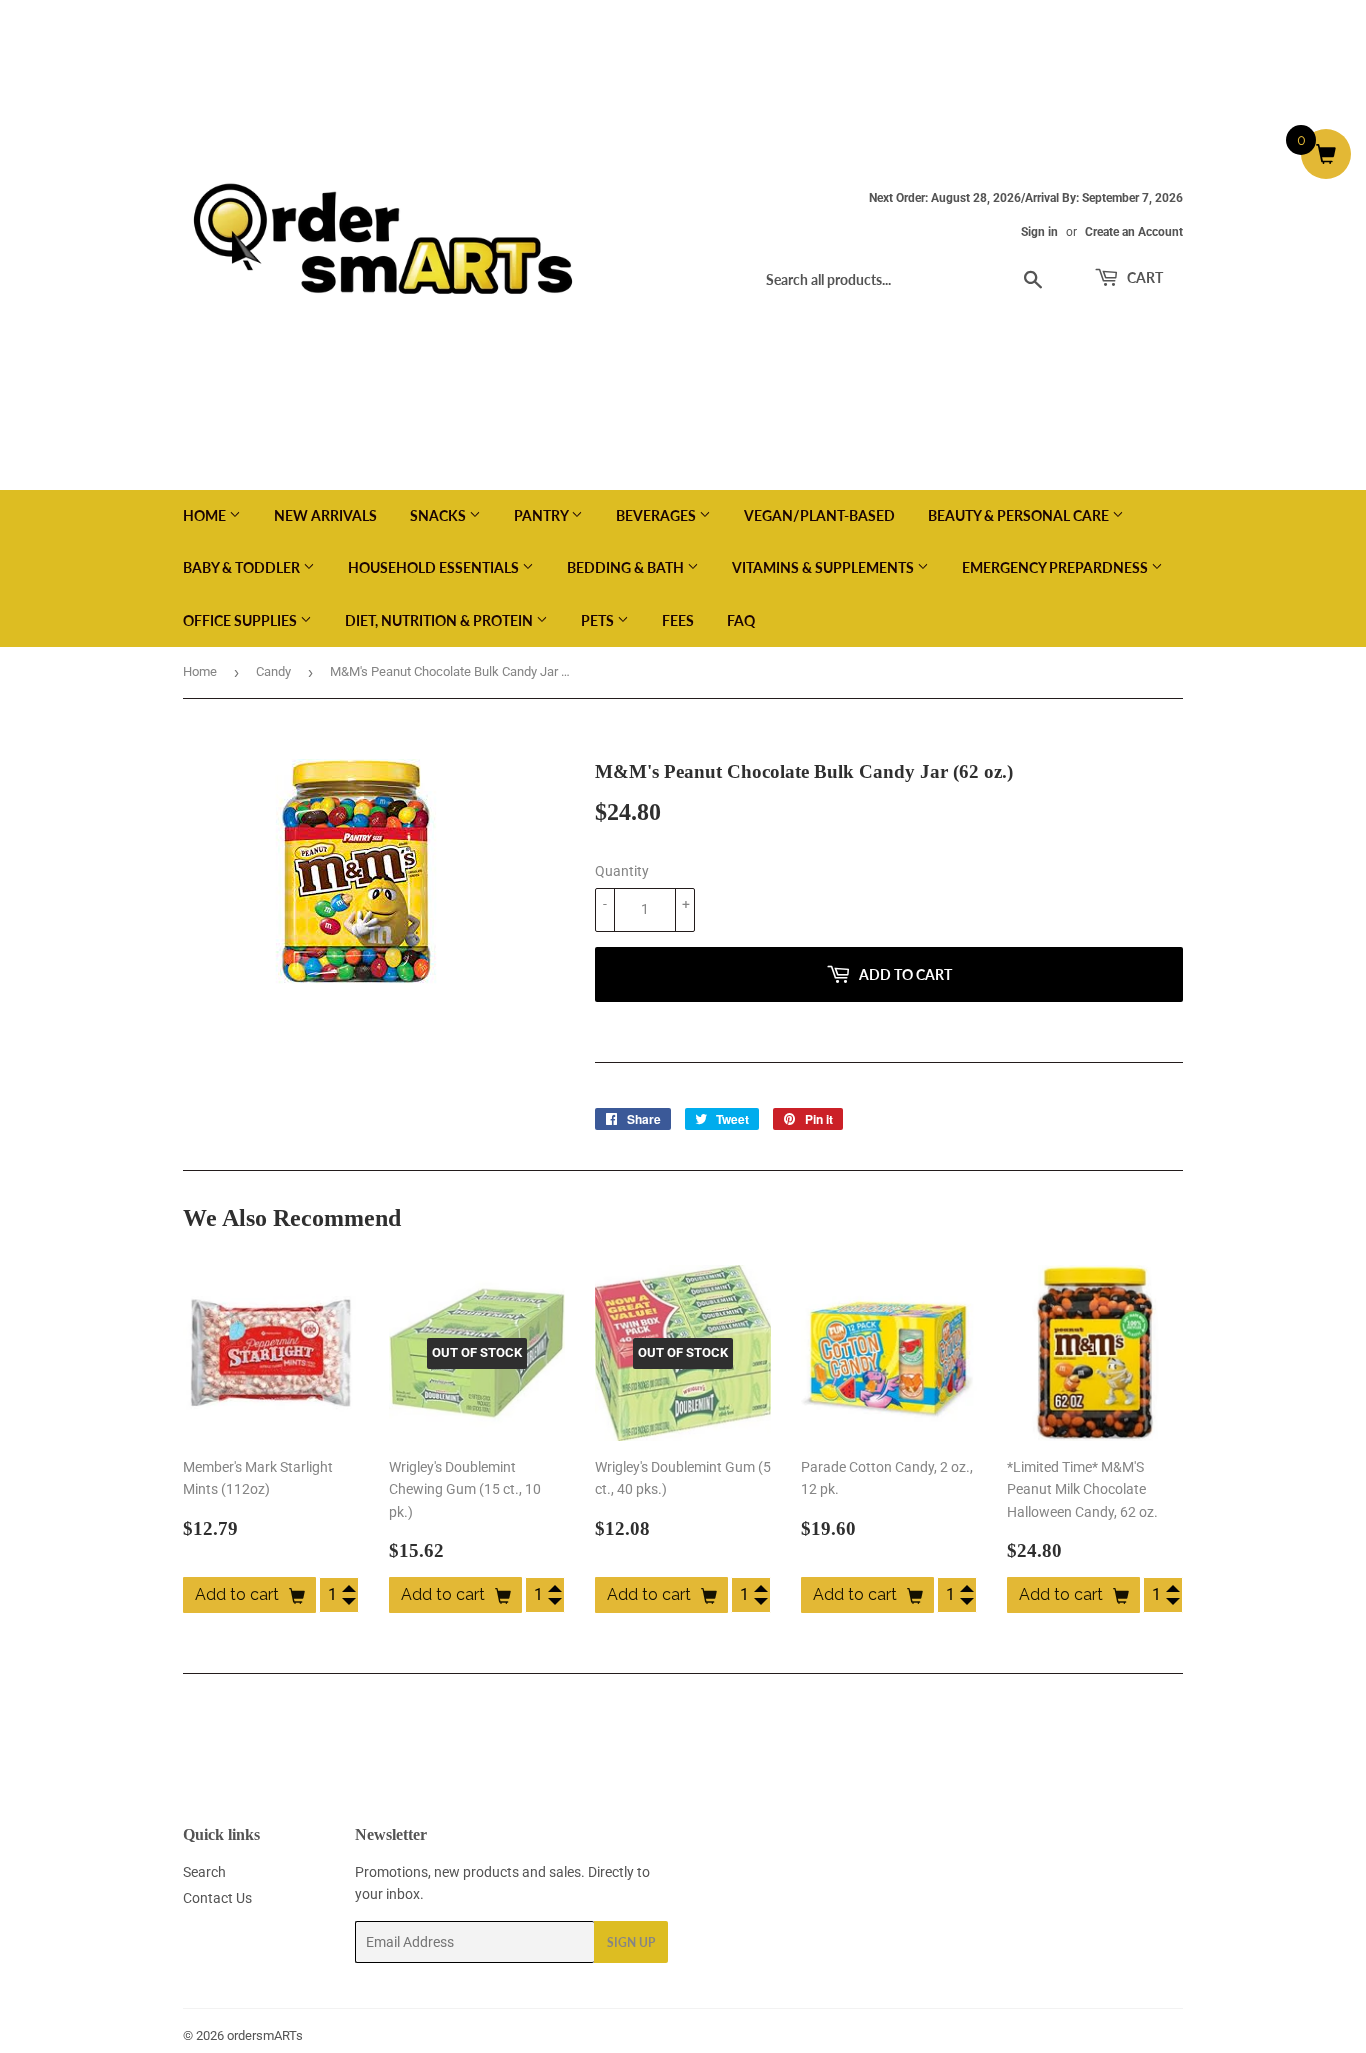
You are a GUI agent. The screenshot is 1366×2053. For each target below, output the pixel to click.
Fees (678, 620)
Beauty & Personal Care (1020, 515)
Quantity (622, 871)
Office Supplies (241, 620)
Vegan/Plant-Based (819, 515)
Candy (273, 671)
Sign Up (631, 1942)
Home (206, 515)
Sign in (1039, 232)
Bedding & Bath (627, 567)
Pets (599, 620)
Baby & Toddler (243, 567)
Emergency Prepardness (1056, 567)
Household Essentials (435, 567)
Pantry (542, 515)
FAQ (741, 620)
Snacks (439, 515)
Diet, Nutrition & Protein (440, 620)
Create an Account (1134, 232)
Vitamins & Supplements (824, 567)
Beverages (657, 515)
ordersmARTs (265, 2035)
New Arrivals (325, 515)
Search (204, 1872)
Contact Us (217, 1898)
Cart (1143, 277)
